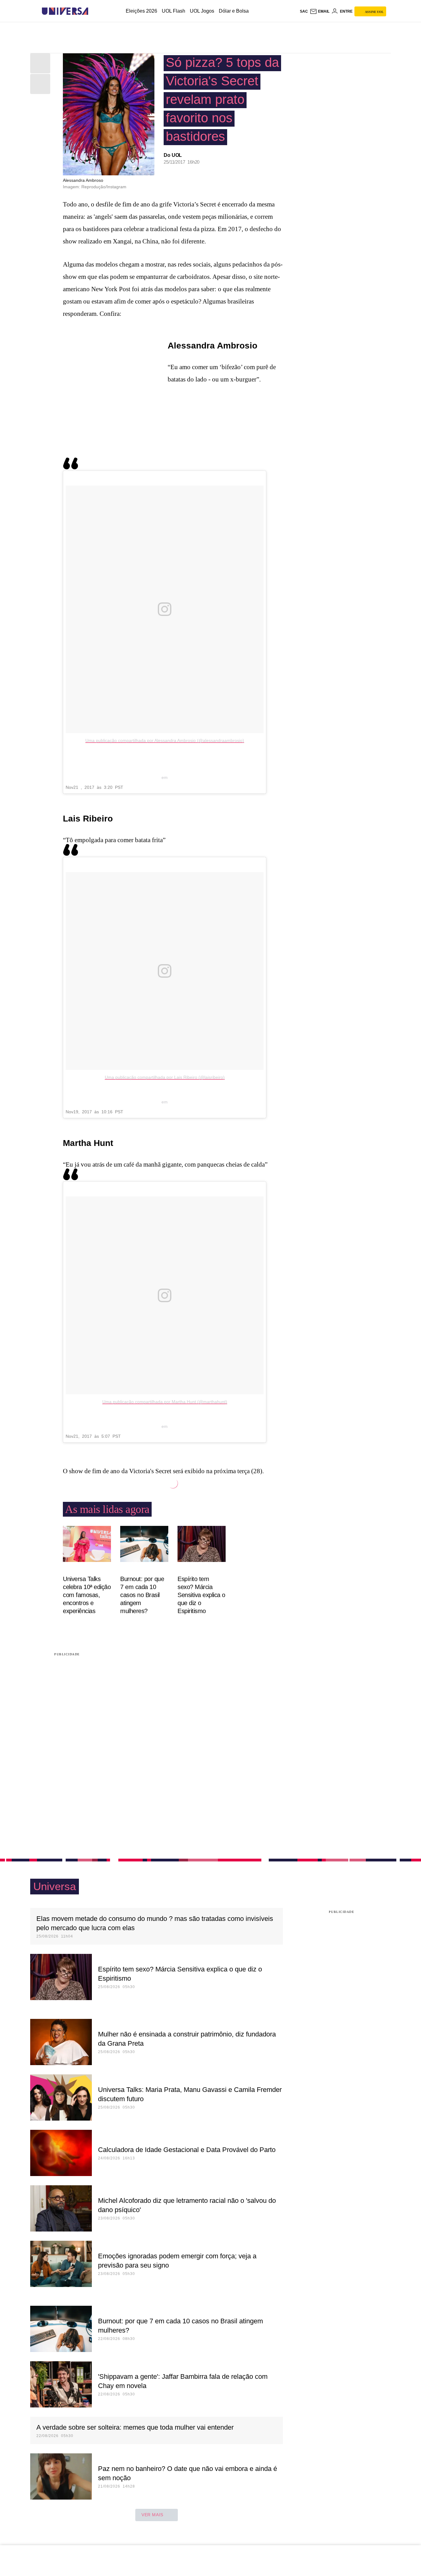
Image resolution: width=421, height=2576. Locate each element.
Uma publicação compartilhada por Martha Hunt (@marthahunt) (165, 1402)
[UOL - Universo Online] (94, 11)
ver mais (152, 2515)
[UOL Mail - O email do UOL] (320, 11)
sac (304, 11)
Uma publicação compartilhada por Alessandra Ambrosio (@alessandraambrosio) (165, 740)
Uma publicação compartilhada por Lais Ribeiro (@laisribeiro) (165, 1077)
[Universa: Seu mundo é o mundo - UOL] (65, 11)
